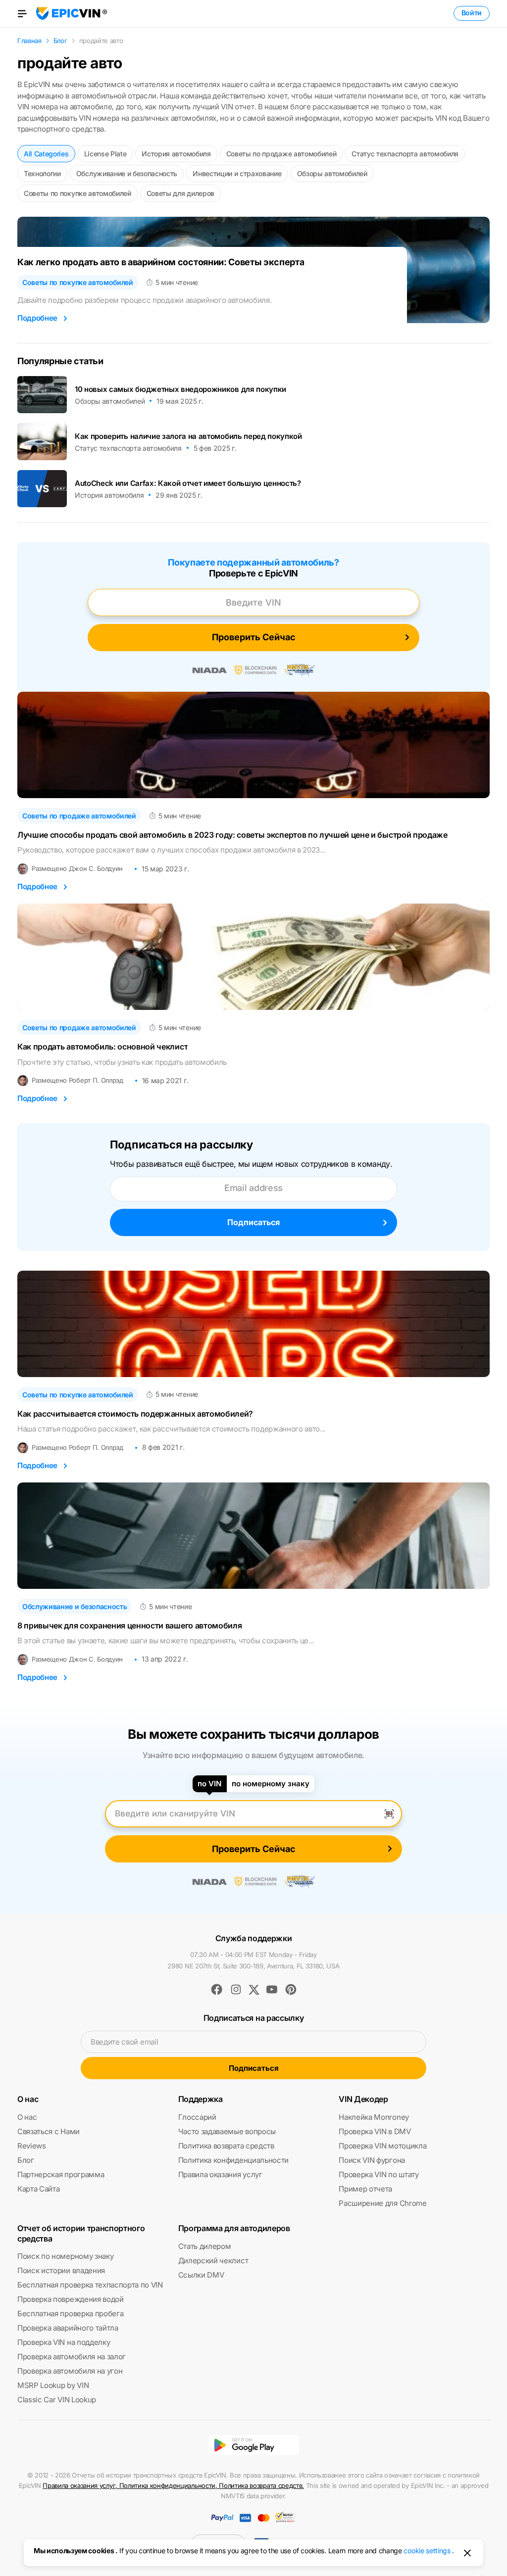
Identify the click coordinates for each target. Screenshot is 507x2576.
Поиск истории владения (61, 2270)
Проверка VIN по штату (379, 2174)
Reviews (32, 2146)
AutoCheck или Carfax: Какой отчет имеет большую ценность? (188, 483)
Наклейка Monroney (374, 2117)
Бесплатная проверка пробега (70, 2314)
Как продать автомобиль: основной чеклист (102, 1047)
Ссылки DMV (201, 2275)
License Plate (105, 154)
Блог (26, 2160)
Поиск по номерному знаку (65, 2256)
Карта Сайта (38, 2189)
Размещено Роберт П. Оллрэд (77, 1080)
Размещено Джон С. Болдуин (77, 869)
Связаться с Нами (49, 2131)
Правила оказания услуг (220, 2174)
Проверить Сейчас (254, 637)
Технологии (42, 173)
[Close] (467, 2553)
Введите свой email (124, 2042)
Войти (472, 13)
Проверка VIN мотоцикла (382, 2146)
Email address (253, 1188)
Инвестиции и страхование (237, 173)
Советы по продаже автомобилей (281, 154)
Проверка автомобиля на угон (70, 2371)
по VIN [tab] (209, 1784)
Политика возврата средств (226, 2146)
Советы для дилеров (180, 193)
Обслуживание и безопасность (127, 173)
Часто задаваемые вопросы (227, 2131)
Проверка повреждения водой (71, 2299)
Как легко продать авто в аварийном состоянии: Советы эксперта (161, 262)
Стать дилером (205, 2246)
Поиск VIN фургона (372, 2160)
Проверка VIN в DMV (375, 2131)
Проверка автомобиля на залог (72, 2357)
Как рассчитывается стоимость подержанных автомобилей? (135, 1414)
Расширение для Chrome (382, 2203)
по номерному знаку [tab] (271, 1784)
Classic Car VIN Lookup (57, 2400)
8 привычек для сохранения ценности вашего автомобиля (129, 1626)
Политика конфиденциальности (233, 2160)
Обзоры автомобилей (332, 173)
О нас (27, 2117)
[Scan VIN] (389, 1813)
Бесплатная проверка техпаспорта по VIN (90, 2285)
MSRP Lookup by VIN (53, 2385)
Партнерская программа (61, 2174)
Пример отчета (365, 2189)
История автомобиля (176, 154)
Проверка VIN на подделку (64, 2342)
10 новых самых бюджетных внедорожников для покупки (180, 389)
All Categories (46, 154)
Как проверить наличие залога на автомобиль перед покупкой (188, 436)
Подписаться (253, 1222)
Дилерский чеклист (213, 2261)
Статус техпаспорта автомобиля (405, 154)
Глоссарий (197, 2117)
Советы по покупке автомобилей (77, 193)
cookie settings (427, 2551)
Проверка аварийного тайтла (68, 2328)
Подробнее (37, 318)
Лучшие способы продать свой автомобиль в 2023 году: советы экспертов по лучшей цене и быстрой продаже (232, 835)
